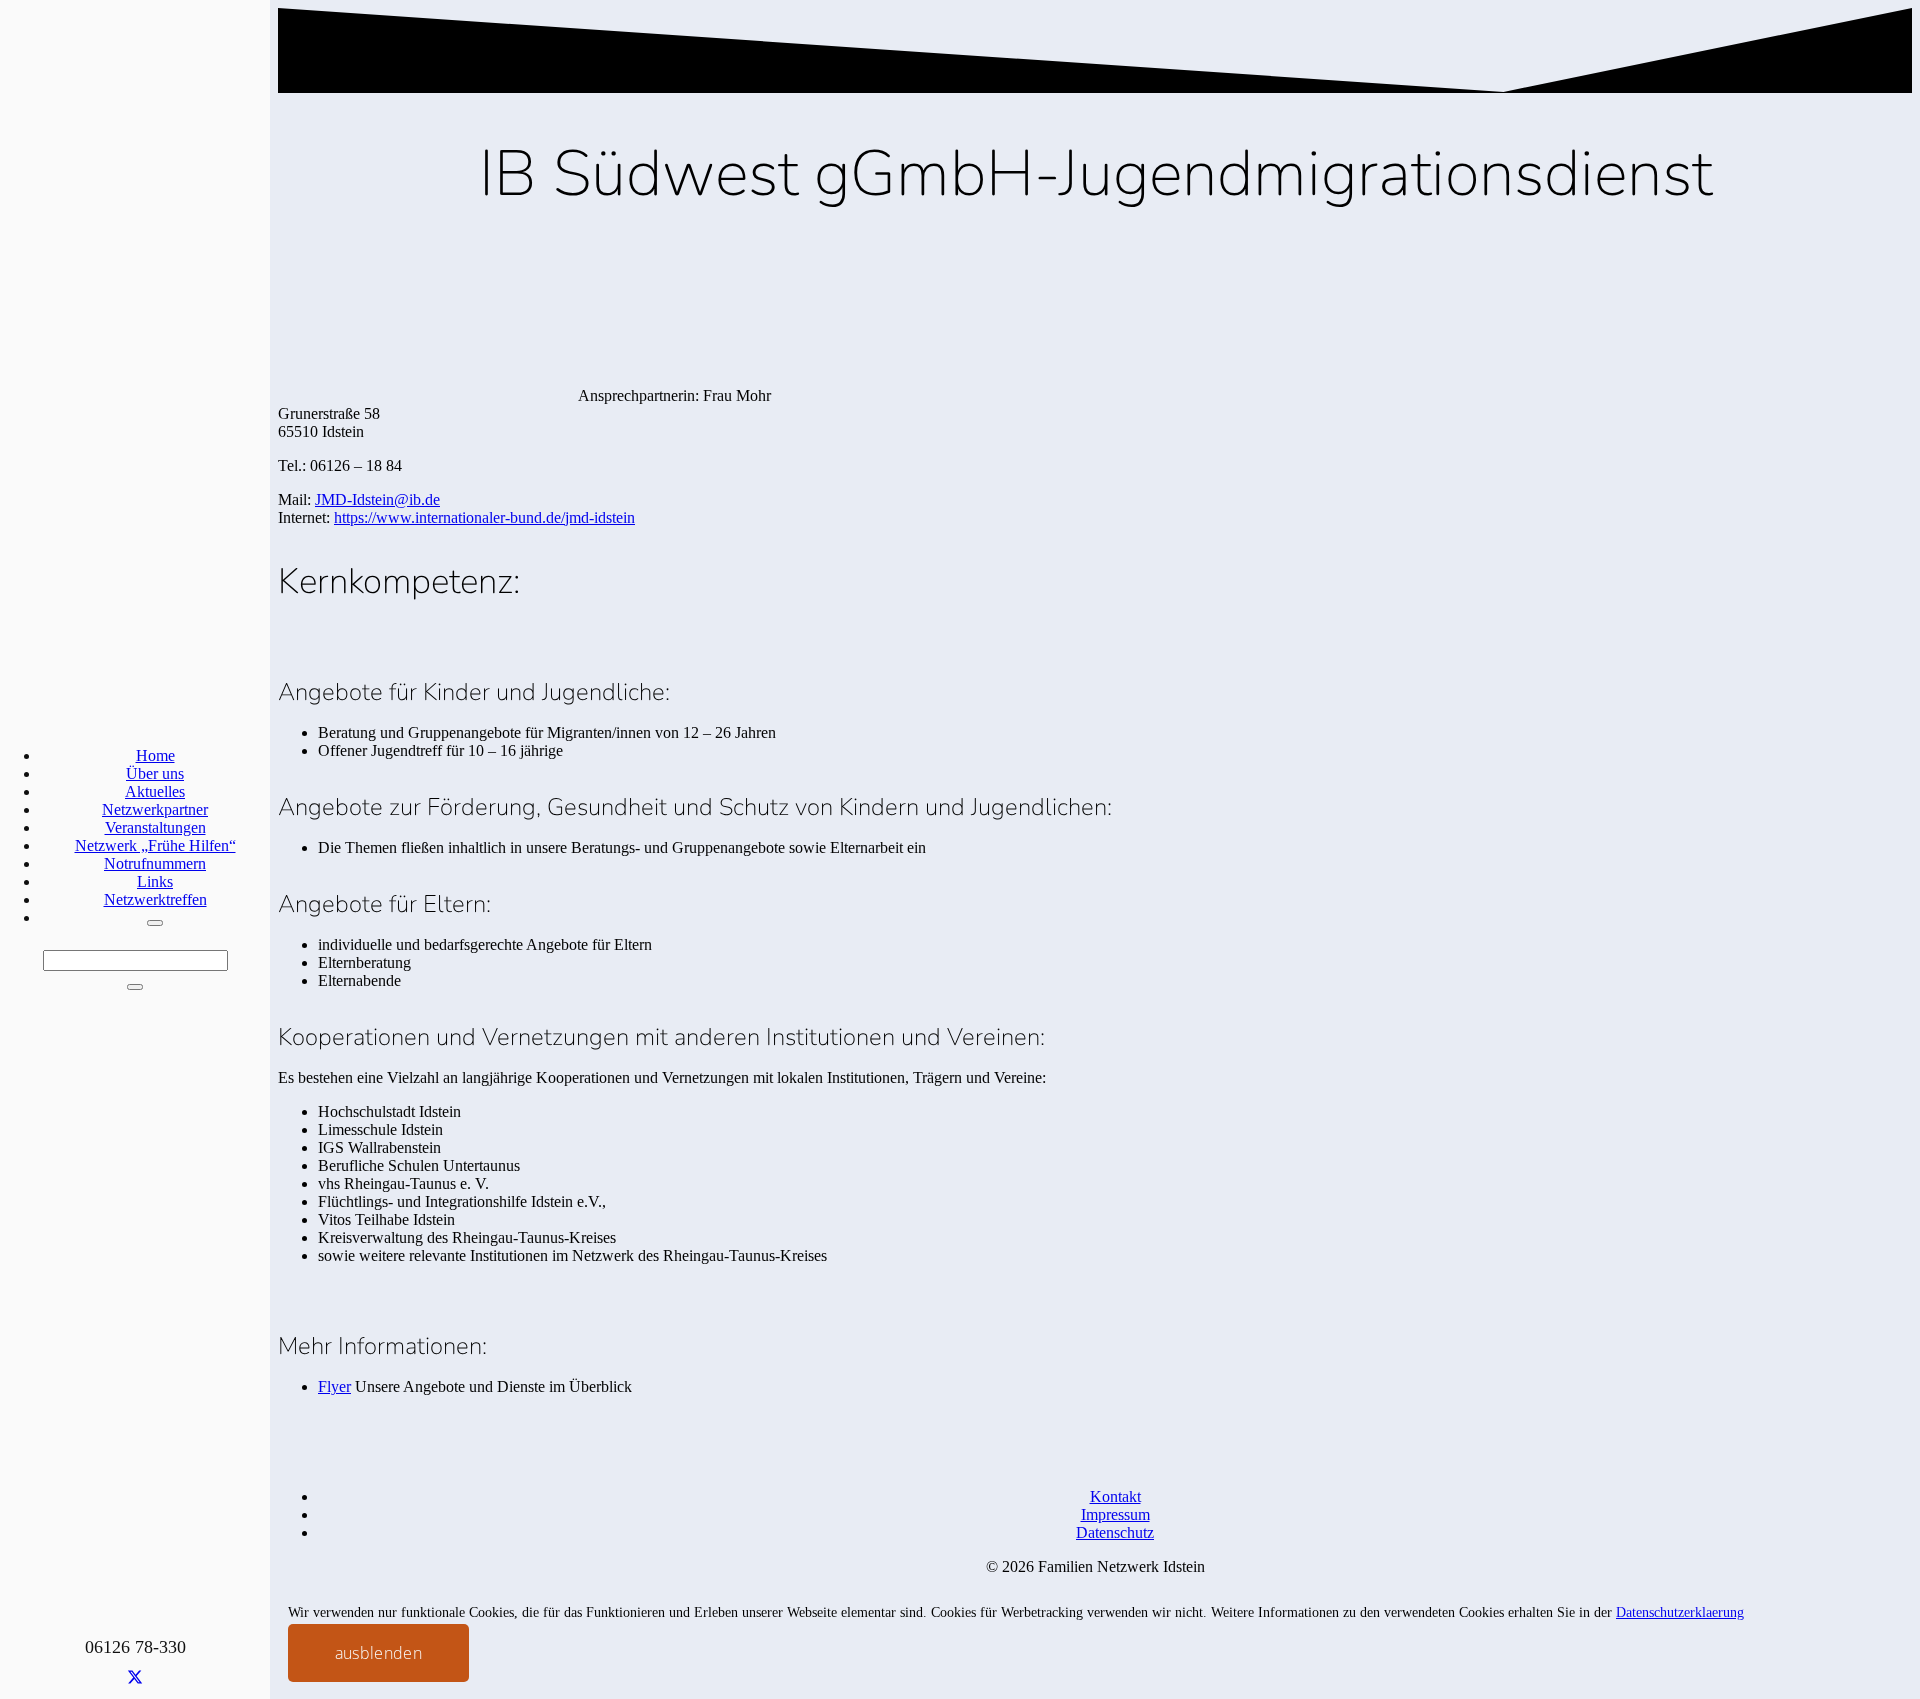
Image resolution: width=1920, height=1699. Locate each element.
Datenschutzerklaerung (1680, 1612)
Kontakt (1115, 1496)
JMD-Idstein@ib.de (377, 499)
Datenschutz (1115, 1532)
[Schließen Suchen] (135, 987)
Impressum (1115, 1514)
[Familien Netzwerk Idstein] (512, 1652)
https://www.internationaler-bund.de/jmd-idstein (484, 517)
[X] (135, 1678)
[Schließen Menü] (155, 923)
